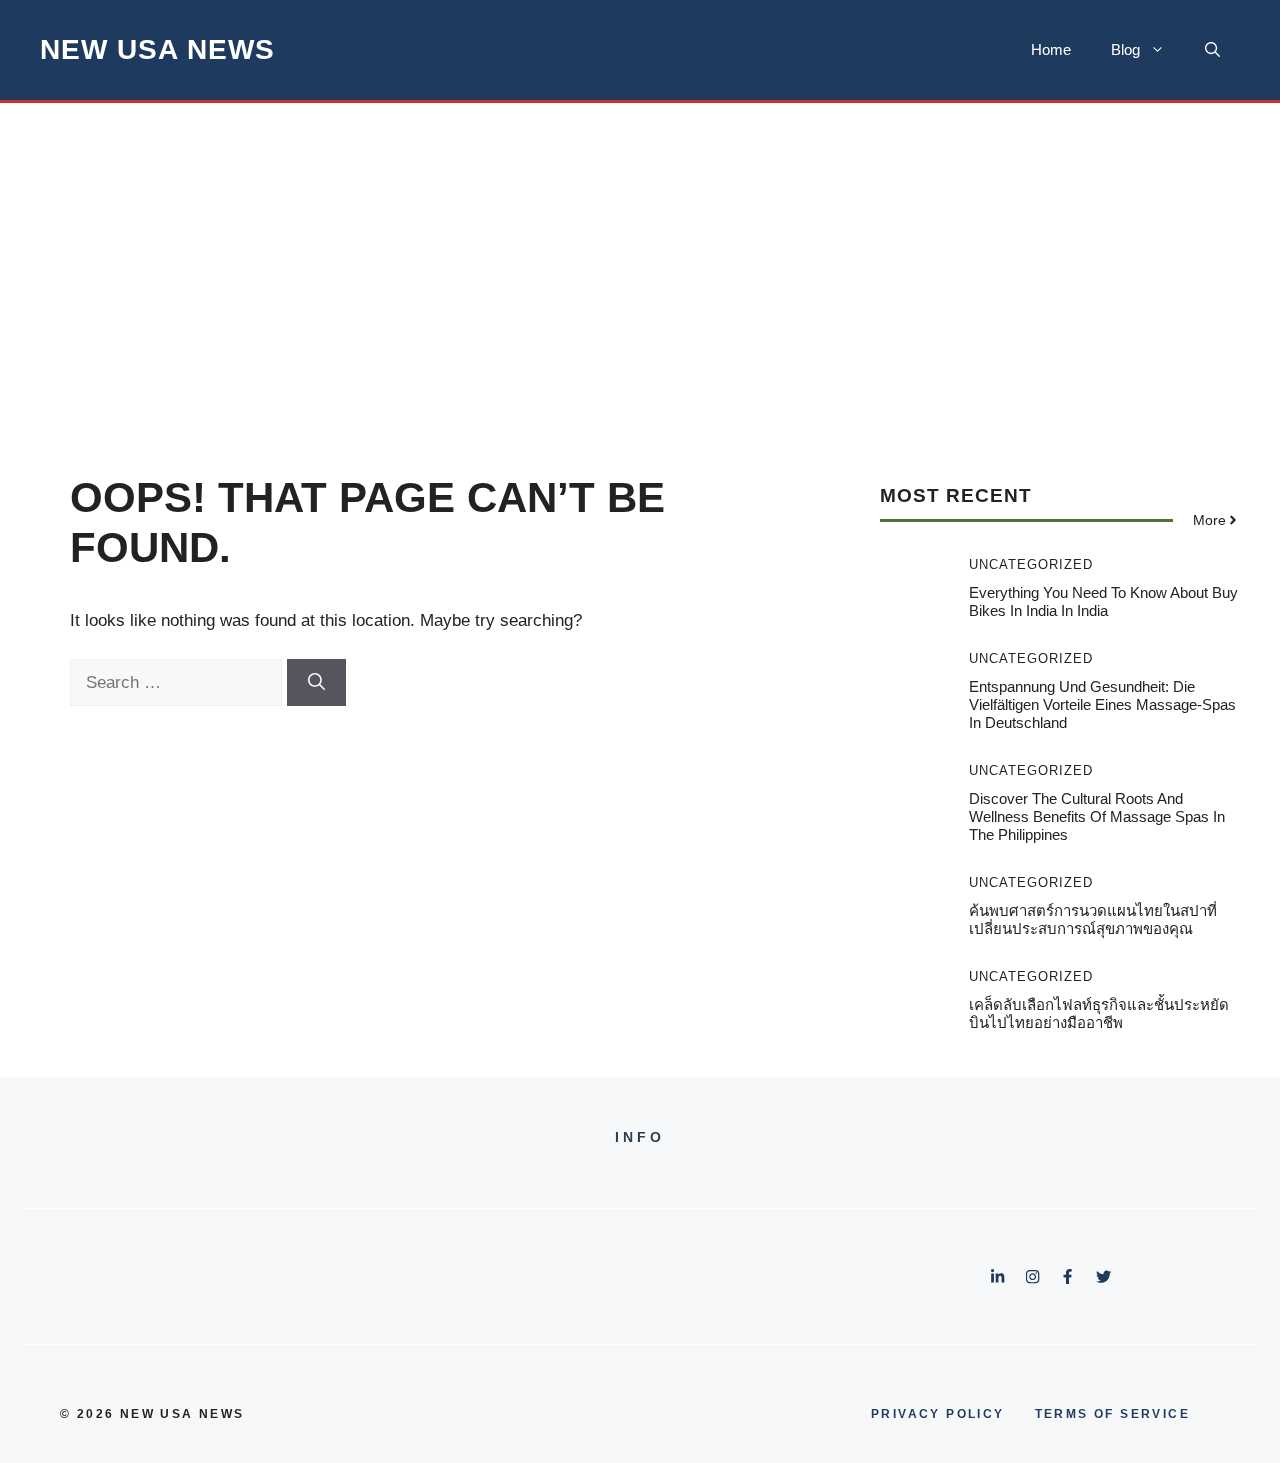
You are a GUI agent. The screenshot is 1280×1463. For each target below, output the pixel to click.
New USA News (157, 49)
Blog (1125, 49)
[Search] (316, 683)
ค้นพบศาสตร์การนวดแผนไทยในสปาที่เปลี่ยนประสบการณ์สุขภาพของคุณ (1093, 919)
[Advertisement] (640, 253)
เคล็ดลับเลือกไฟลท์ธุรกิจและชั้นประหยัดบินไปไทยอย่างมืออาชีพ (1099, 1013)
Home (1051, 49)
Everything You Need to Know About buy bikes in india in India (1103, 601)
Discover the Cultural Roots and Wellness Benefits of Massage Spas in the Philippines (1097, 816)
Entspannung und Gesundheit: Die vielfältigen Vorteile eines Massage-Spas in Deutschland (1102, 704)
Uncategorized (1031, 564)
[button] (1212, 50)
